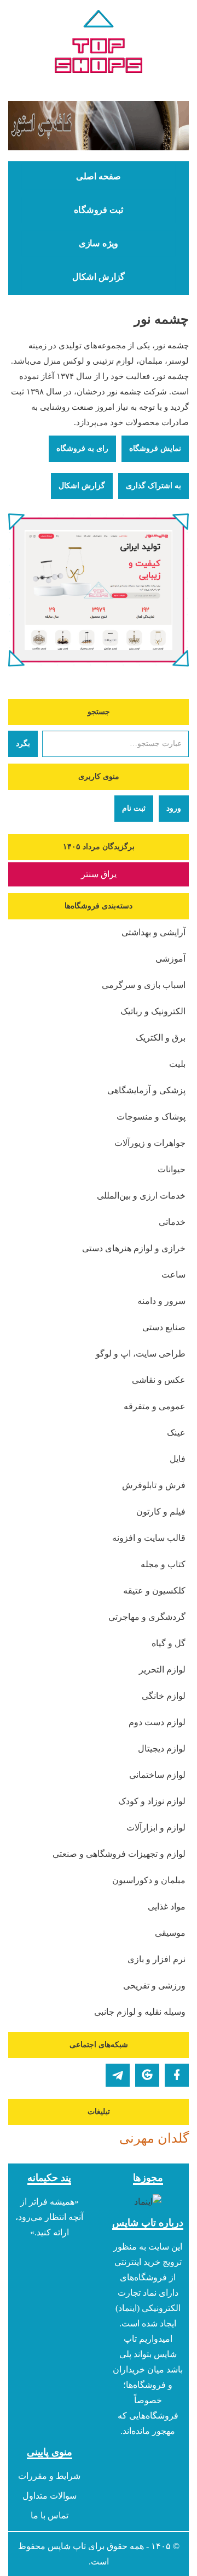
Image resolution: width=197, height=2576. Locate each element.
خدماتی (172, 1222)
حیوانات (172, 1169)
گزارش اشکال (99, 277)
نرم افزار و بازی (157, 1959)
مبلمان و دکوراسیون (149, 1880)
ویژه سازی (99, 244)
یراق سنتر (99, 874)
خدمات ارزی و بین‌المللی (141, 1196)
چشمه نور (161, 319)
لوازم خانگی (164, 1696)
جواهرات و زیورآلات (150, 1143)
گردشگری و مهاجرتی (147, 1617)
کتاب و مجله (163, 1564)
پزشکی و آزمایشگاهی (146, 1090)
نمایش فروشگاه (155, 448)
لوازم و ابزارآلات (156, 1828)
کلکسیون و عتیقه (154, 1591)
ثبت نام (134, 808)
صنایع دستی (164, 1327)
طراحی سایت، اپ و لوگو (141, 1354)
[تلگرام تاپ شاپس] (118, 2075)
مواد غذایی (167, 1906)
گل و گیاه (169, 1643)
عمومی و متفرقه (155, 1406)
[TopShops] (99, 44)
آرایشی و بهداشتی (153, 932)
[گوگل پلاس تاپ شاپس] (147, 2075)
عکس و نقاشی (159, 1380)
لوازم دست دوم (157, 1722)
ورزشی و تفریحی (154, 1985)
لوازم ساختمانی (157, 1775)
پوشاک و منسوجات (151, 1117)
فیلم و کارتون (161, 1512)
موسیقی (170, 1933)
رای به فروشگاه (82, 448)
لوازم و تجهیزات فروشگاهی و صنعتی (119, 1854)
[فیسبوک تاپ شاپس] (177, 2075)
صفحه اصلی (99, 177)
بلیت (177, 1064)
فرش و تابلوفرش (154, 1485)
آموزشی (170, 959)
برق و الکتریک (161, 1038)
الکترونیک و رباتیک (153, 1011)
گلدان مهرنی (154, 2138)
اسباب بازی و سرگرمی (144, 985)
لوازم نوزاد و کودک (152, 1801)
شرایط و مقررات (49, 2476)
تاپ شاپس (67, 2546)
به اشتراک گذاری (153, 486)
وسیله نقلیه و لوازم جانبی (140, 2012)
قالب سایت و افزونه (149, 1538)
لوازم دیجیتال (162, 1749)
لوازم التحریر (162, 1670)
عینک (176, 1433)
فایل (178, 1459)
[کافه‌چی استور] (99, 126)
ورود (174, 808)
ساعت (173, 1275)
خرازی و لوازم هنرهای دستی (134, 1248)
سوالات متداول (50, 2496)
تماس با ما (50, 2515)
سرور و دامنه (161, 1301)
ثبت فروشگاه (99, 210)
